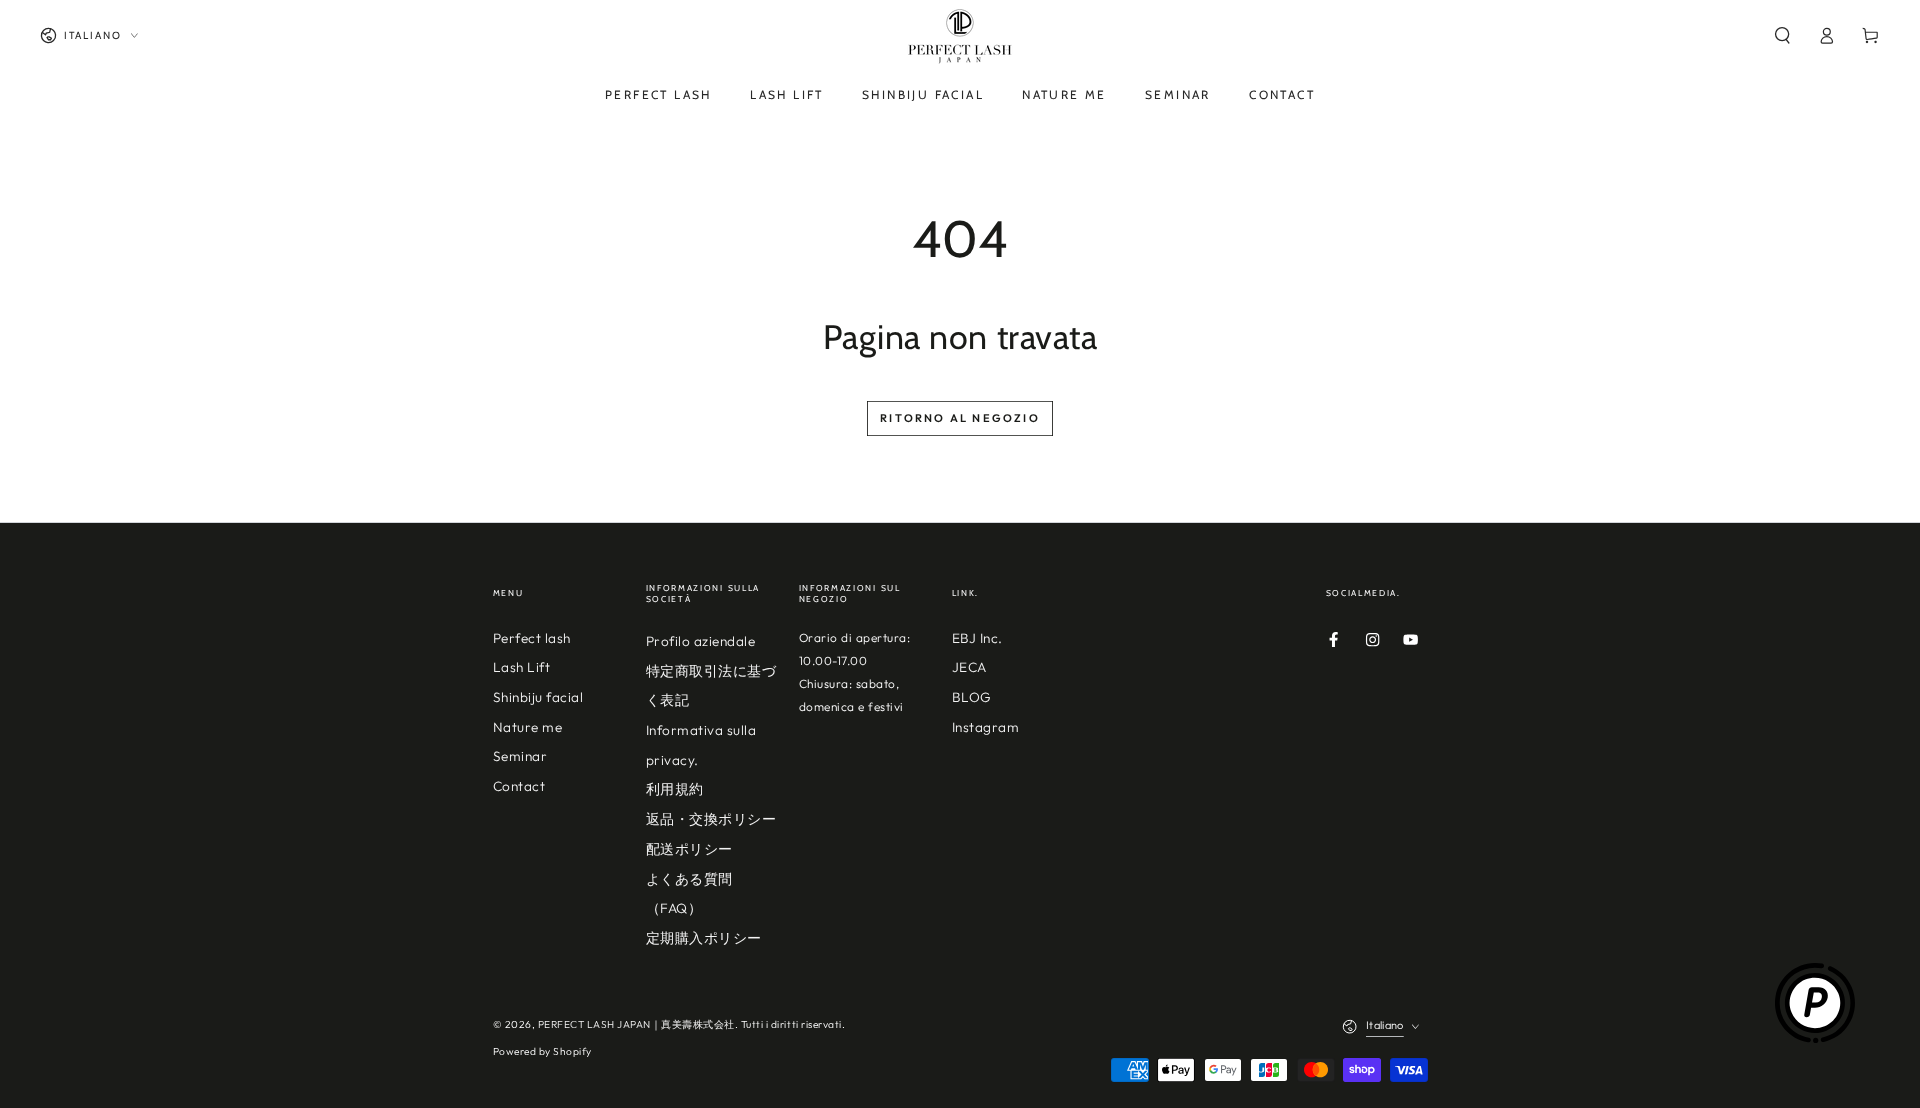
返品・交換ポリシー (711, 819)
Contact (519, 786)
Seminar (520, 756)
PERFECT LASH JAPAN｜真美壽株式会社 (636, 1024)
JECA (969, 667)
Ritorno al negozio (960, 418)
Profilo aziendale (701, 641)
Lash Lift (522, 667)
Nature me (528, 727)
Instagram (986, 727)
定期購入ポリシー (704, 938)
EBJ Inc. (977, 638)
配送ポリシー (689, 849)
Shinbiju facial (538, 697)
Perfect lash (532, 638)
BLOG (972, 697)
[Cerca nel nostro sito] (1782, 35)
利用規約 (675, 789)
